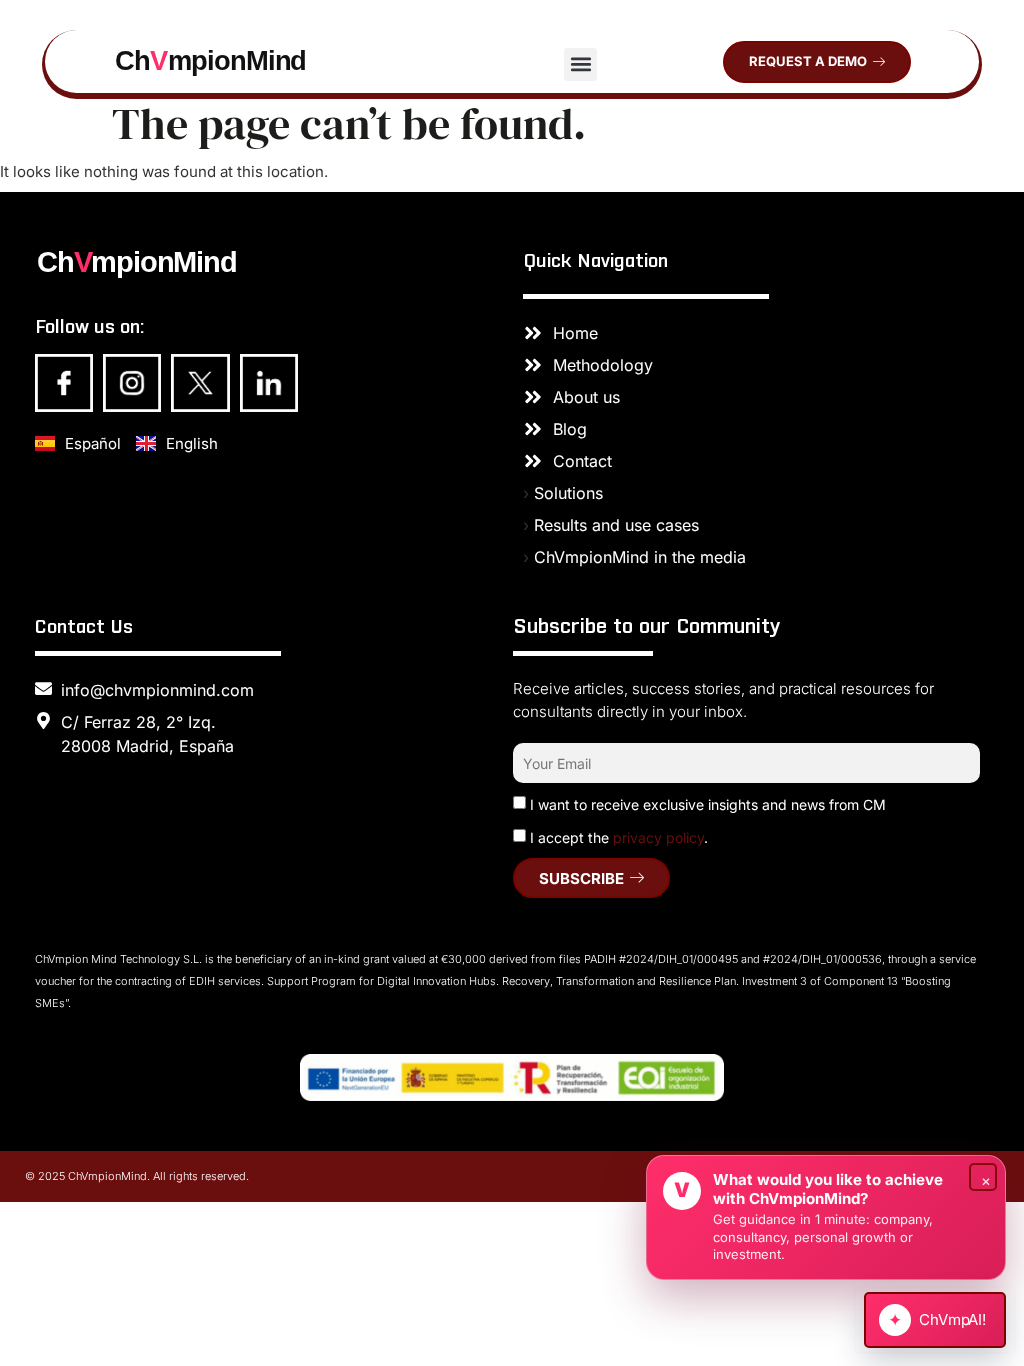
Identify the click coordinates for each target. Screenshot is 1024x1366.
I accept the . (619, 837)
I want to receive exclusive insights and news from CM (708, 804)
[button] (580, 64)
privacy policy (658, 837)
